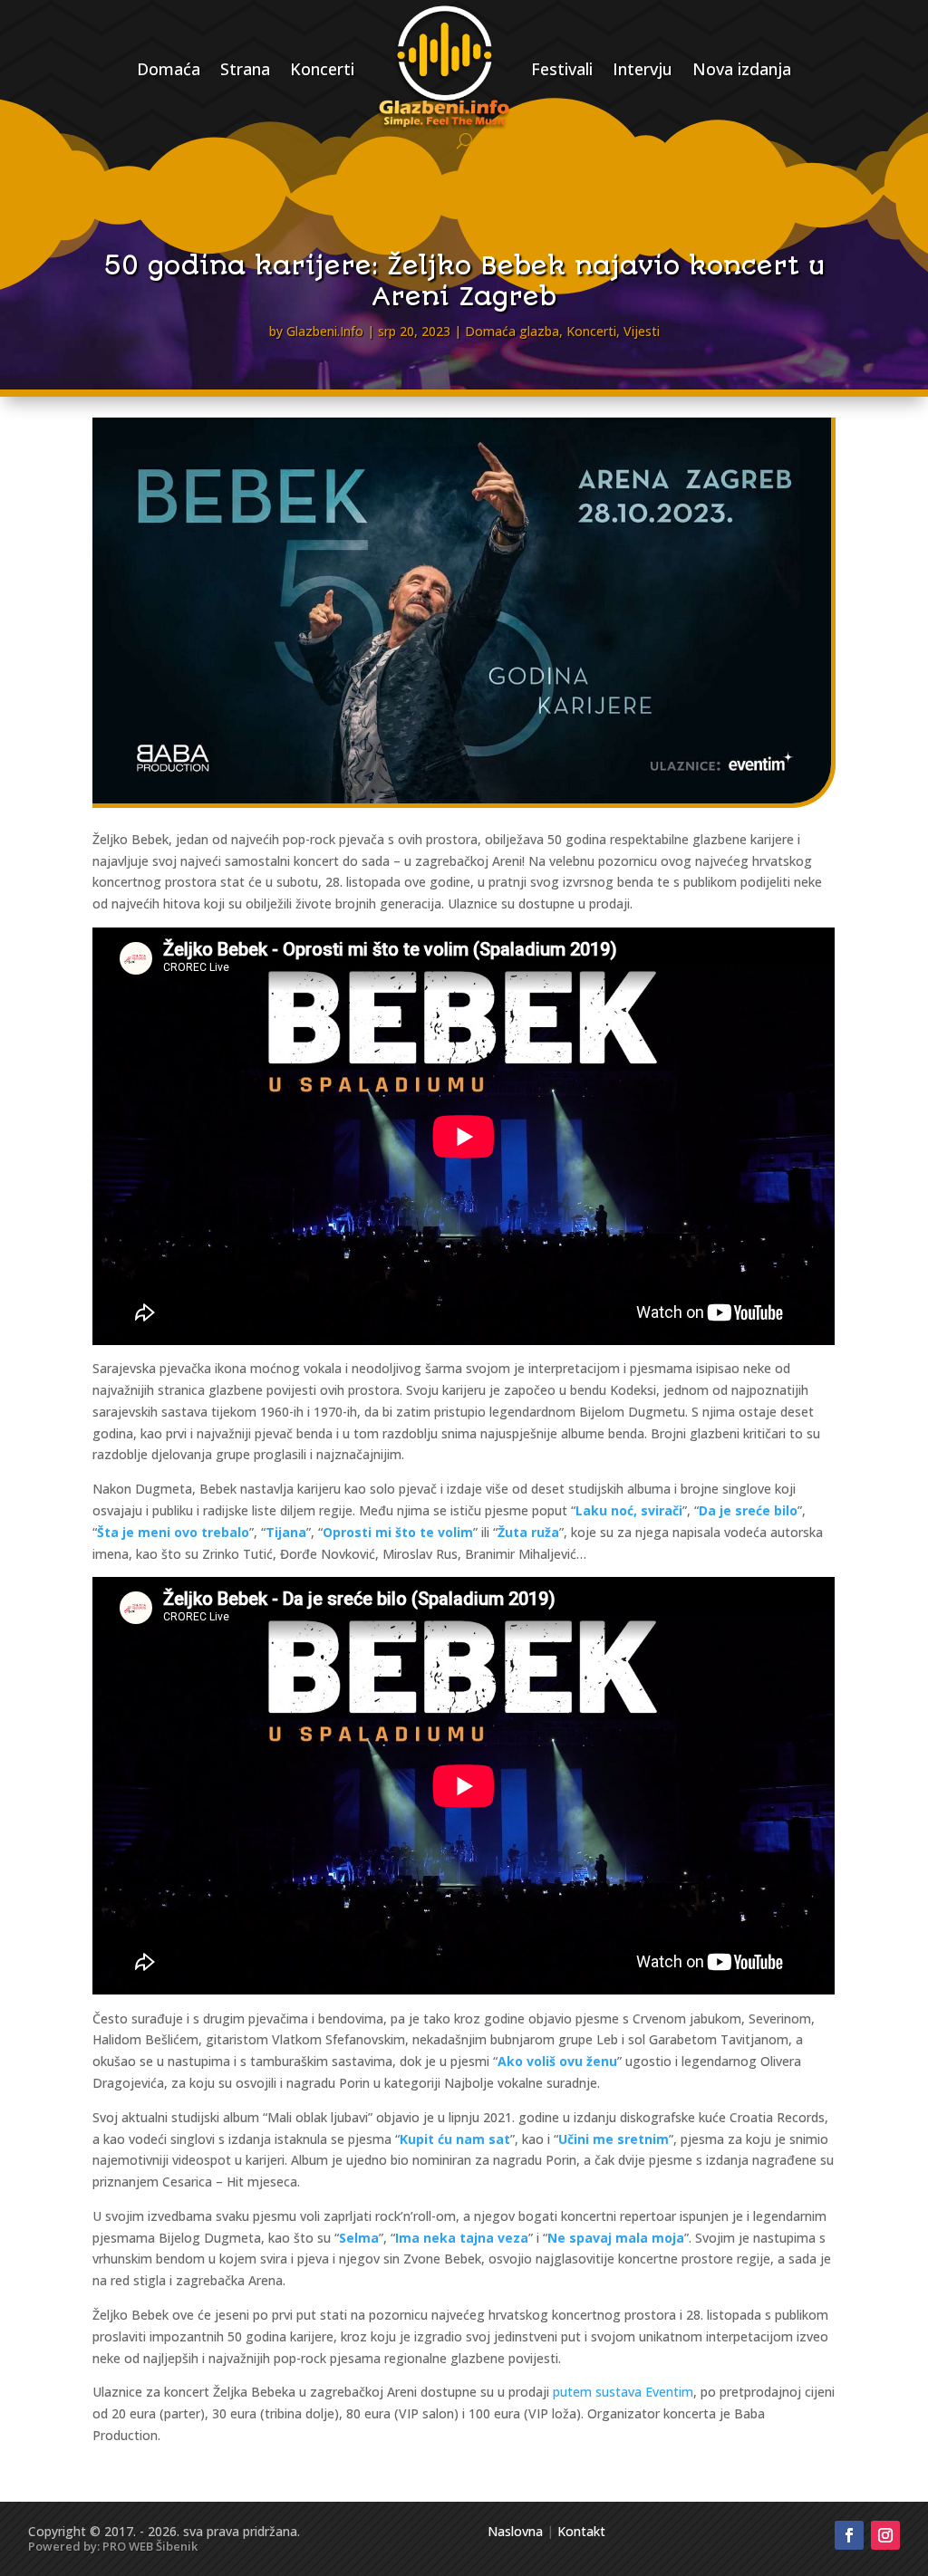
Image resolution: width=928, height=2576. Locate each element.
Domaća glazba (512, 331)
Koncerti (322, 69)
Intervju (643, 69)
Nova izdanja (742, 69)
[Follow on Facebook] (849, 2535)
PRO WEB (128, 2546)
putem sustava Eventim (623, 2392)
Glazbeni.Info (325, 331)
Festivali (562, 69)
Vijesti (642, 331)
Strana (245, 69)
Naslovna (515, 2531)
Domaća (169, 69)
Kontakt (581, 2531)
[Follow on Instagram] (885, 2535)
